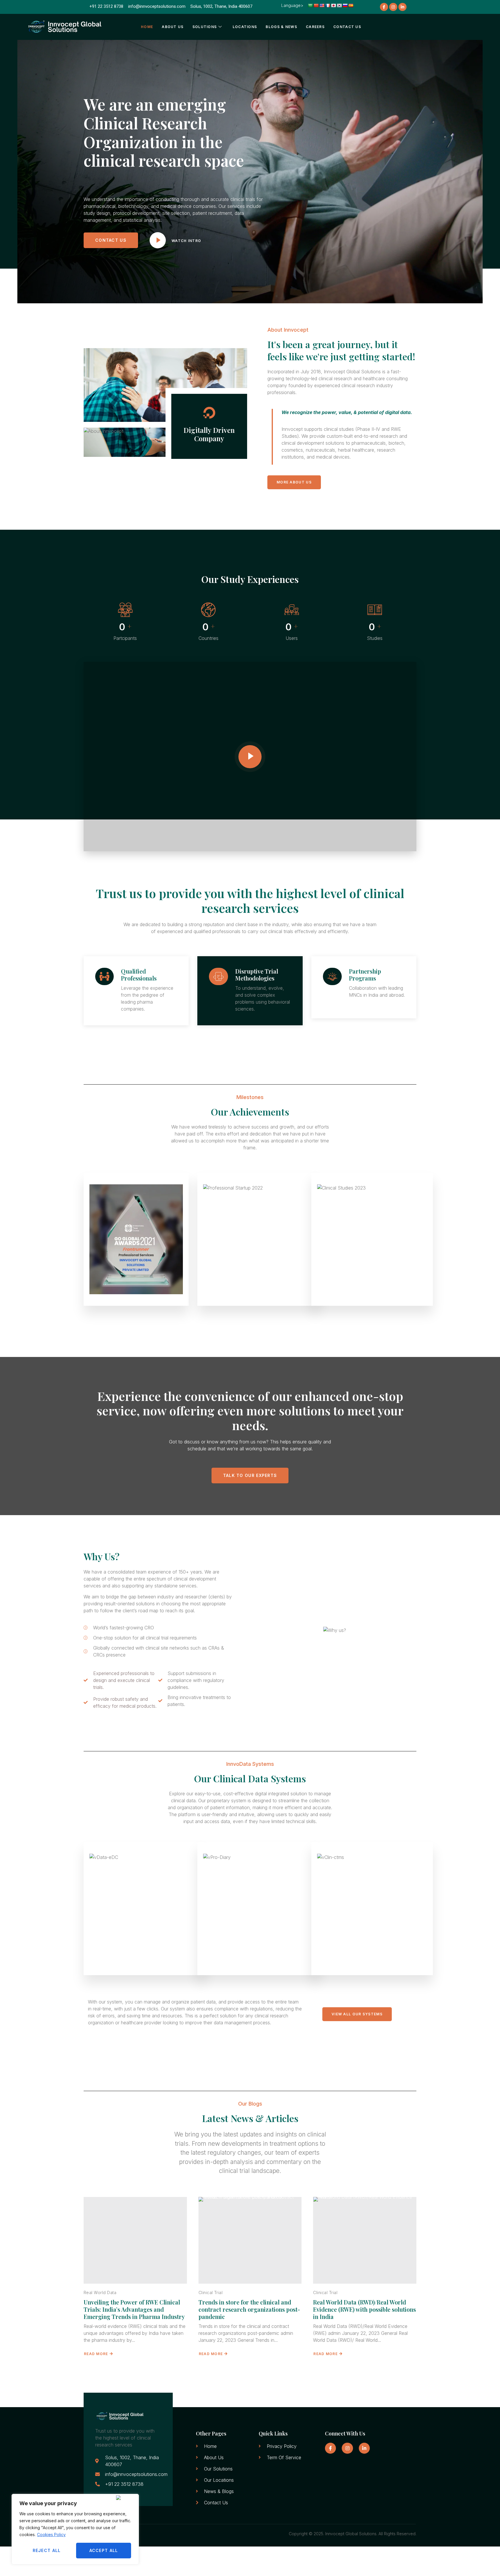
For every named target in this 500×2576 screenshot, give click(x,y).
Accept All (104, 2550)
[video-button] (158, 240)
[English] (322, 5)
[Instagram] (393, 7)
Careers (315, 27)
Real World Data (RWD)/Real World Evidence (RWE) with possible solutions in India (364, 2309)
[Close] (126, 2498)
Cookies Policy (51, 2535)
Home (147, 27)
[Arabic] (310, 5)
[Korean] (339, 5)
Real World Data (100, 2292)
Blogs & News (281, 27)
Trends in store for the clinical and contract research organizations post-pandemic (249, 2309)
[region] (75, 2529)
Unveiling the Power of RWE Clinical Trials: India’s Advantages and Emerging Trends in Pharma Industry (134, 2309)
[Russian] (345, 5)
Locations (245, 27)
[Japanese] (333, 5)
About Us (173, 27)
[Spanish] (351, 5)
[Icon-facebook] (384, 7)
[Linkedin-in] (402, 7)
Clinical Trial (211, 2292)
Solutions (205, 27)
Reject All (47, 2550)
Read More (96, 2354)
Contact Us (347, 27)
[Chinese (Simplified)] (316, 5)
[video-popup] (250, 757)
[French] (328, 5)
